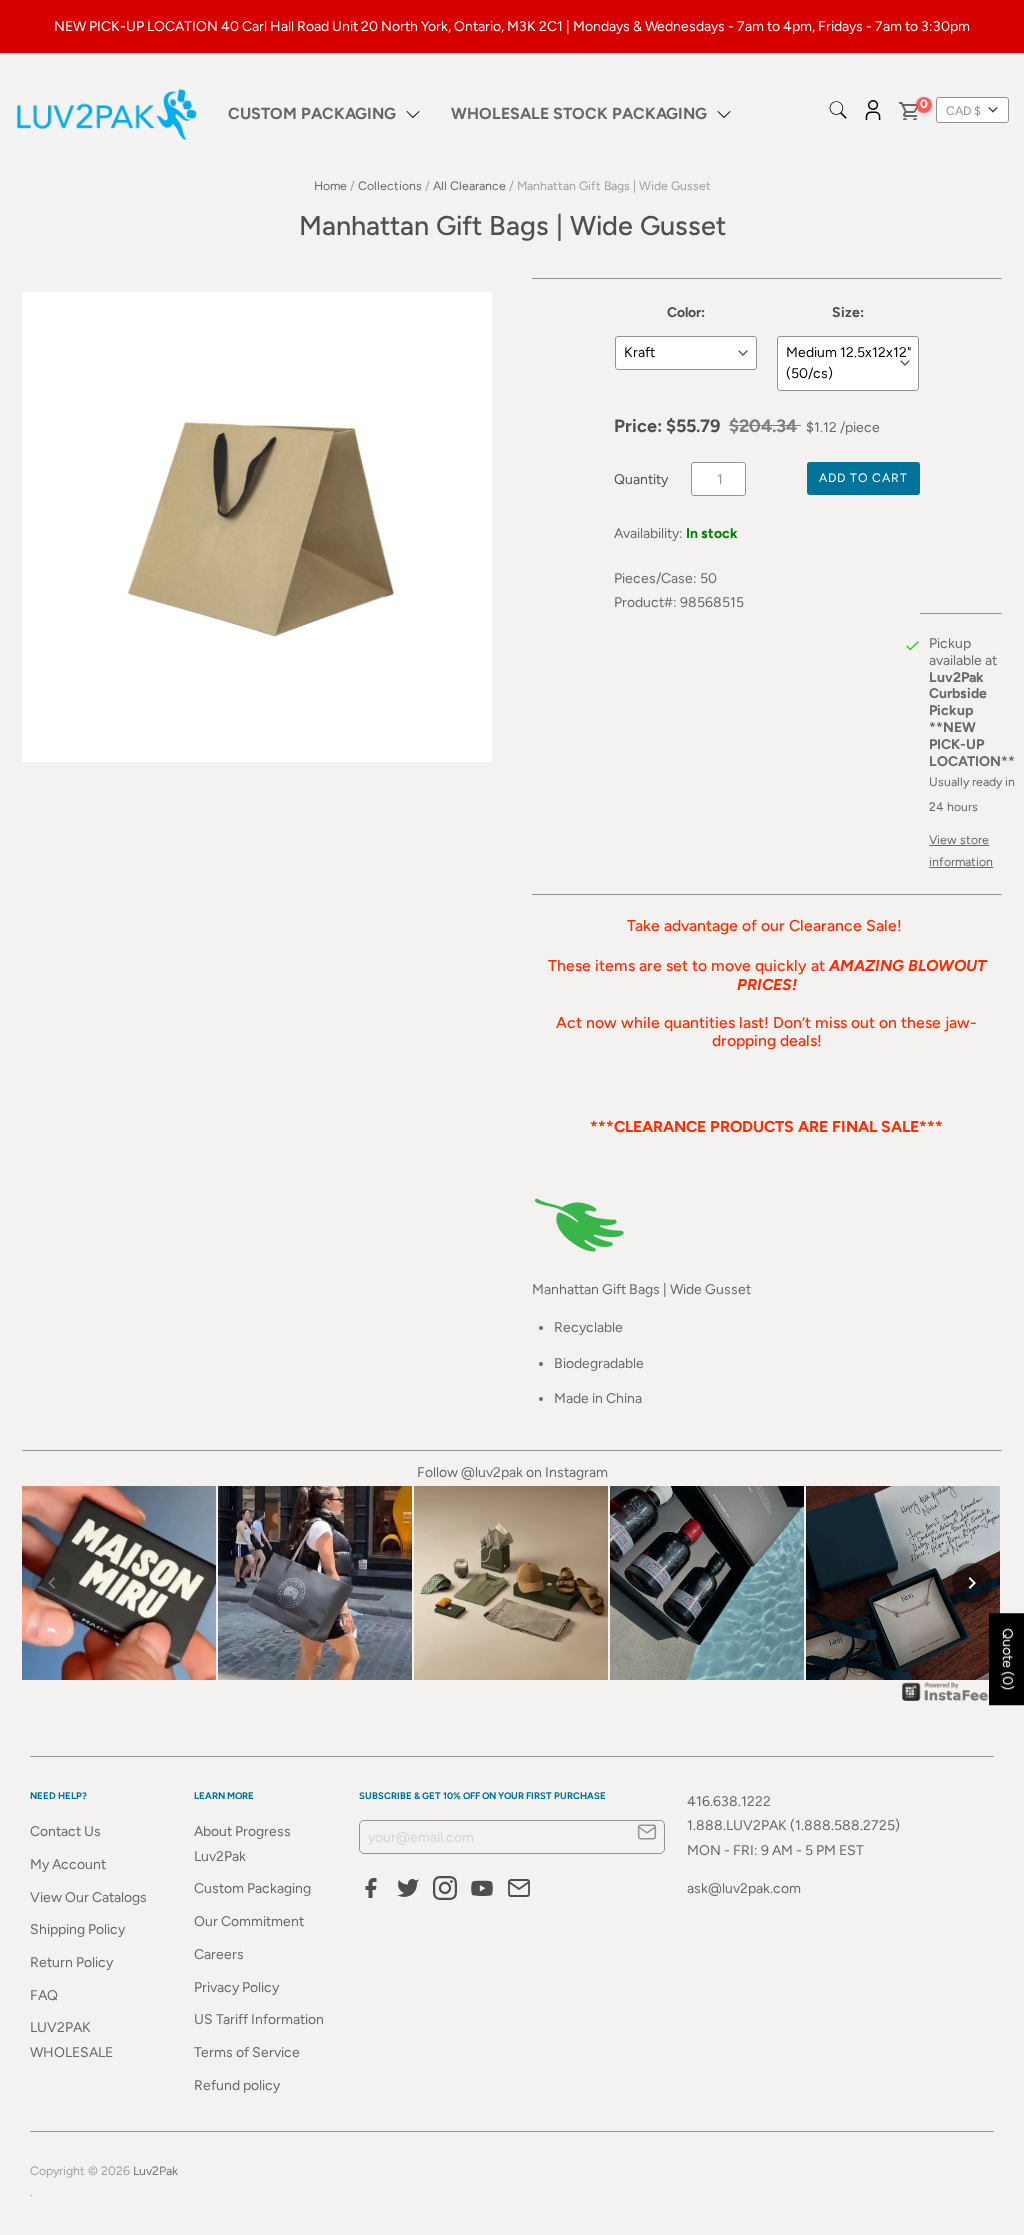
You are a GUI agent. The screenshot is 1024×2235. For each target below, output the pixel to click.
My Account (68, 1864)
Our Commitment (249, 1921)
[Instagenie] (950, 1700)
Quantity (641, 479)
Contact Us (65, 1831)
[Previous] (52, 1583)
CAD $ (963, 110)
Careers (219, 1954)
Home (330, 185)
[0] (908, 114)
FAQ (44, 1995)
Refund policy (237, 2085)
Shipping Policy (77, 1929)
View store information (961, 850)
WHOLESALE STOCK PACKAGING (579, 113)
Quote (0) (1007, 1659)
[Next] (972, 1583)
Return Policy (71, 1962)
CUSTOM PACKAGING (312, 113)
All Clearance (469, 185)
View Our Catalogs (88, 1897)
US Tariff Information (259, 2019)
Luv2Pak (155, 2170)
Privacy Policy (236, 1987)
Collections (390, 185)
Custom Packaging (252, 1888)
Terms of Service (247, 2052)
